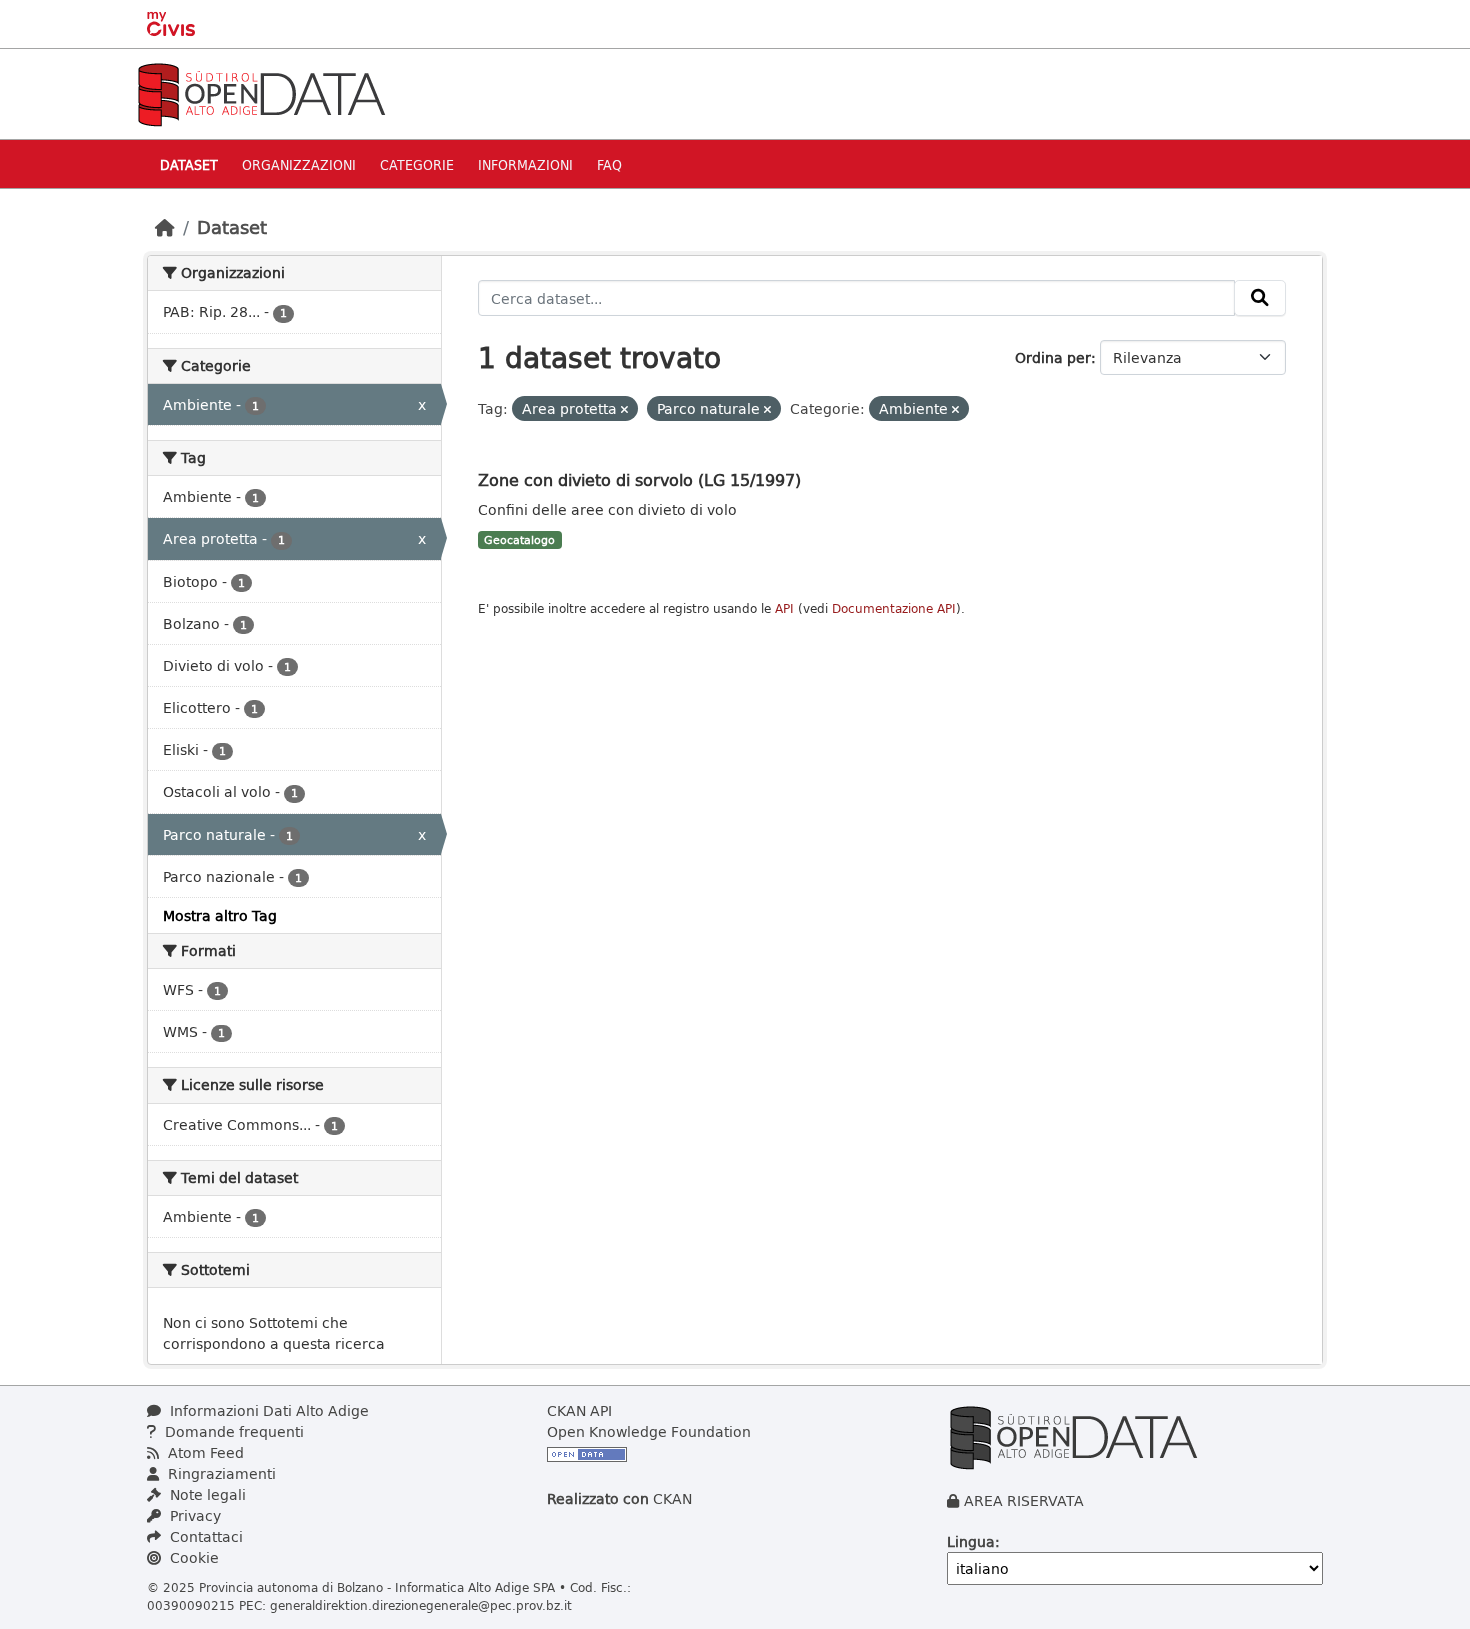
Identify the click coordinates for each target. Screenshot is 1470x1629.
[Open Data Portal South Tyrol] (261, 92)
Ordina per (1053, 357)
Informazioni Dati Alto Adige (267, 1410)
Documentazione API (894, 608)
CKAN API (579, 1410)
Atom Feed (204, 1452)
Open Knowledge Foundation (649, 1431)
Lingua (971, 1541)
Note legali (206, 1494)
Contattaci (204, 1536)
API (784, 608)
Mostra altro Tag (220, 915)
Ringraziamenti (220, 1473)
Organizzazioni (299, 164)
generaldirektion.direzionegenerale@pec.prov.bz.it (421, 1605)
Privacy (193, 1515)
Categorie (417, 164)
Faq (609, 164)
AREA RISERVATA (1024, 1500)
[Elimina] (624, 409)
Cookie (192, 1557)
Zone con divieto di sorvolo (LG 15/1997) (639, 479)
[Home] (165, 227)
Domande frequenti (232, 1431)
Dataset (189, 164)
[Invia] (1260, 298)
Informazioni (525, 164)
